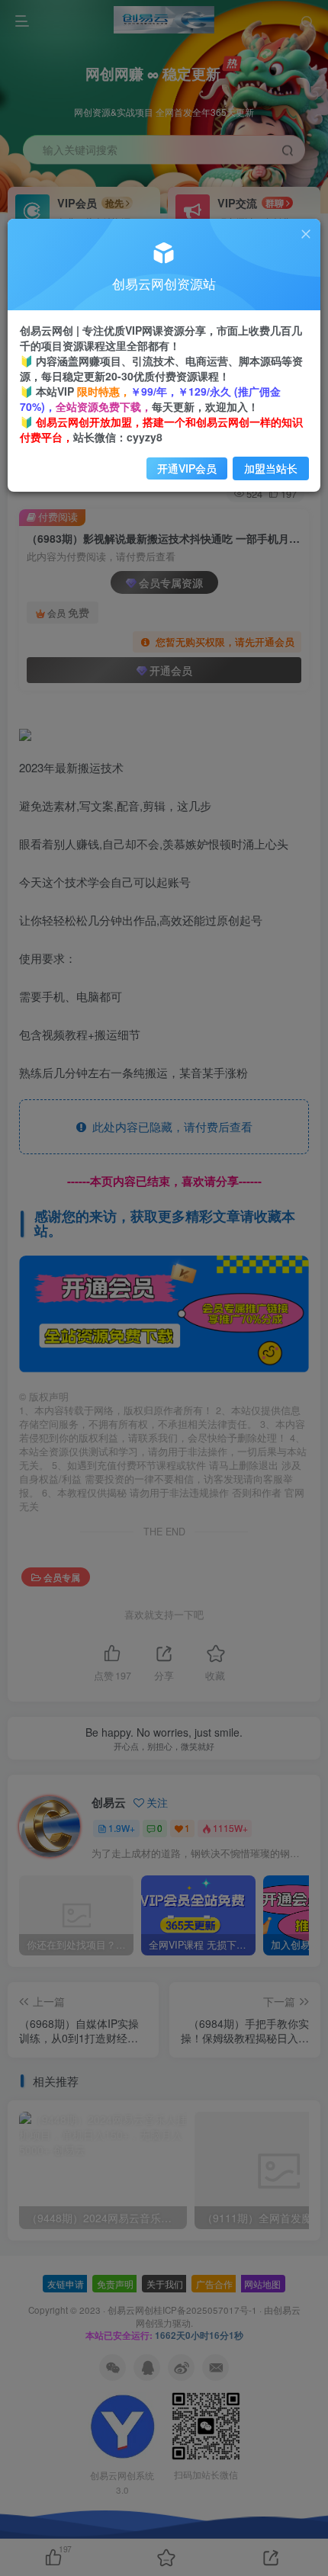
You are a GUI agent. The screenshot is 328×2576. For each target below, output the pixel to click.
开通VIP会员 (187, 468)
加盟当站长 (271, 468)
